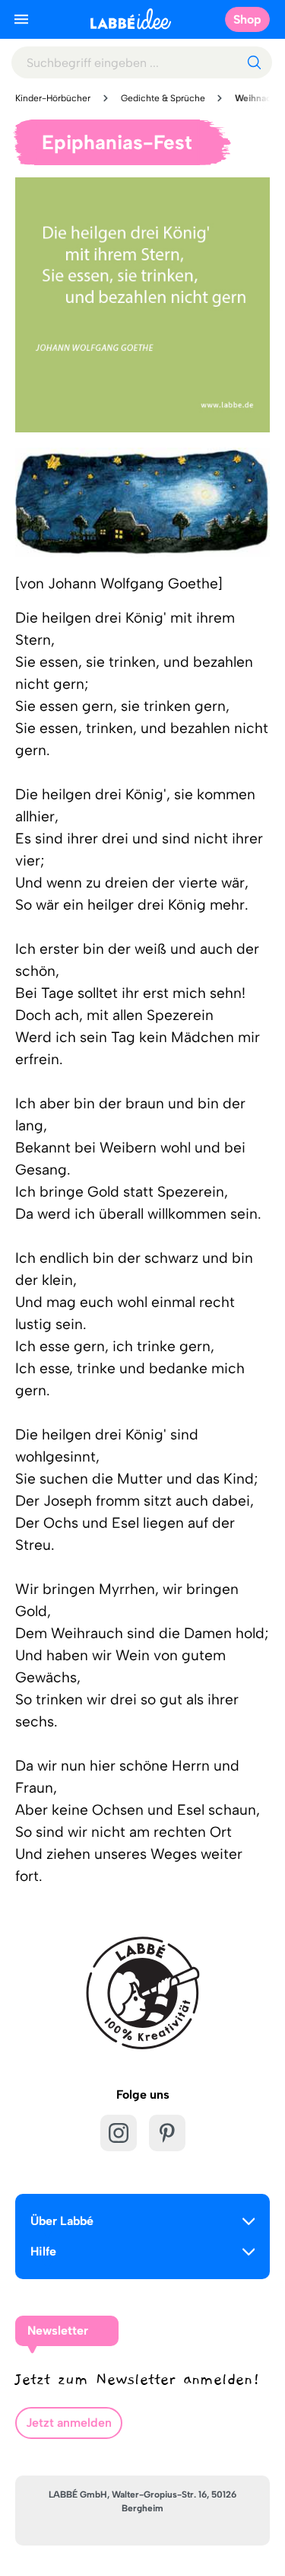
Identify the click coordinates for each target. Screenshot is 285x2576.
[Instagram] (119, 2133)
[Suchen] (254, 62)
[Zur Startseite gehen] (131, 19)
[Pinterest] (167, 2133)
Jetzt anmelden (69, 2423)
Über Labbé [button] (62, 2221)
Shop (247, 19)
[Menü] (21, 19)
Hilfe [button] (43, 2251)
